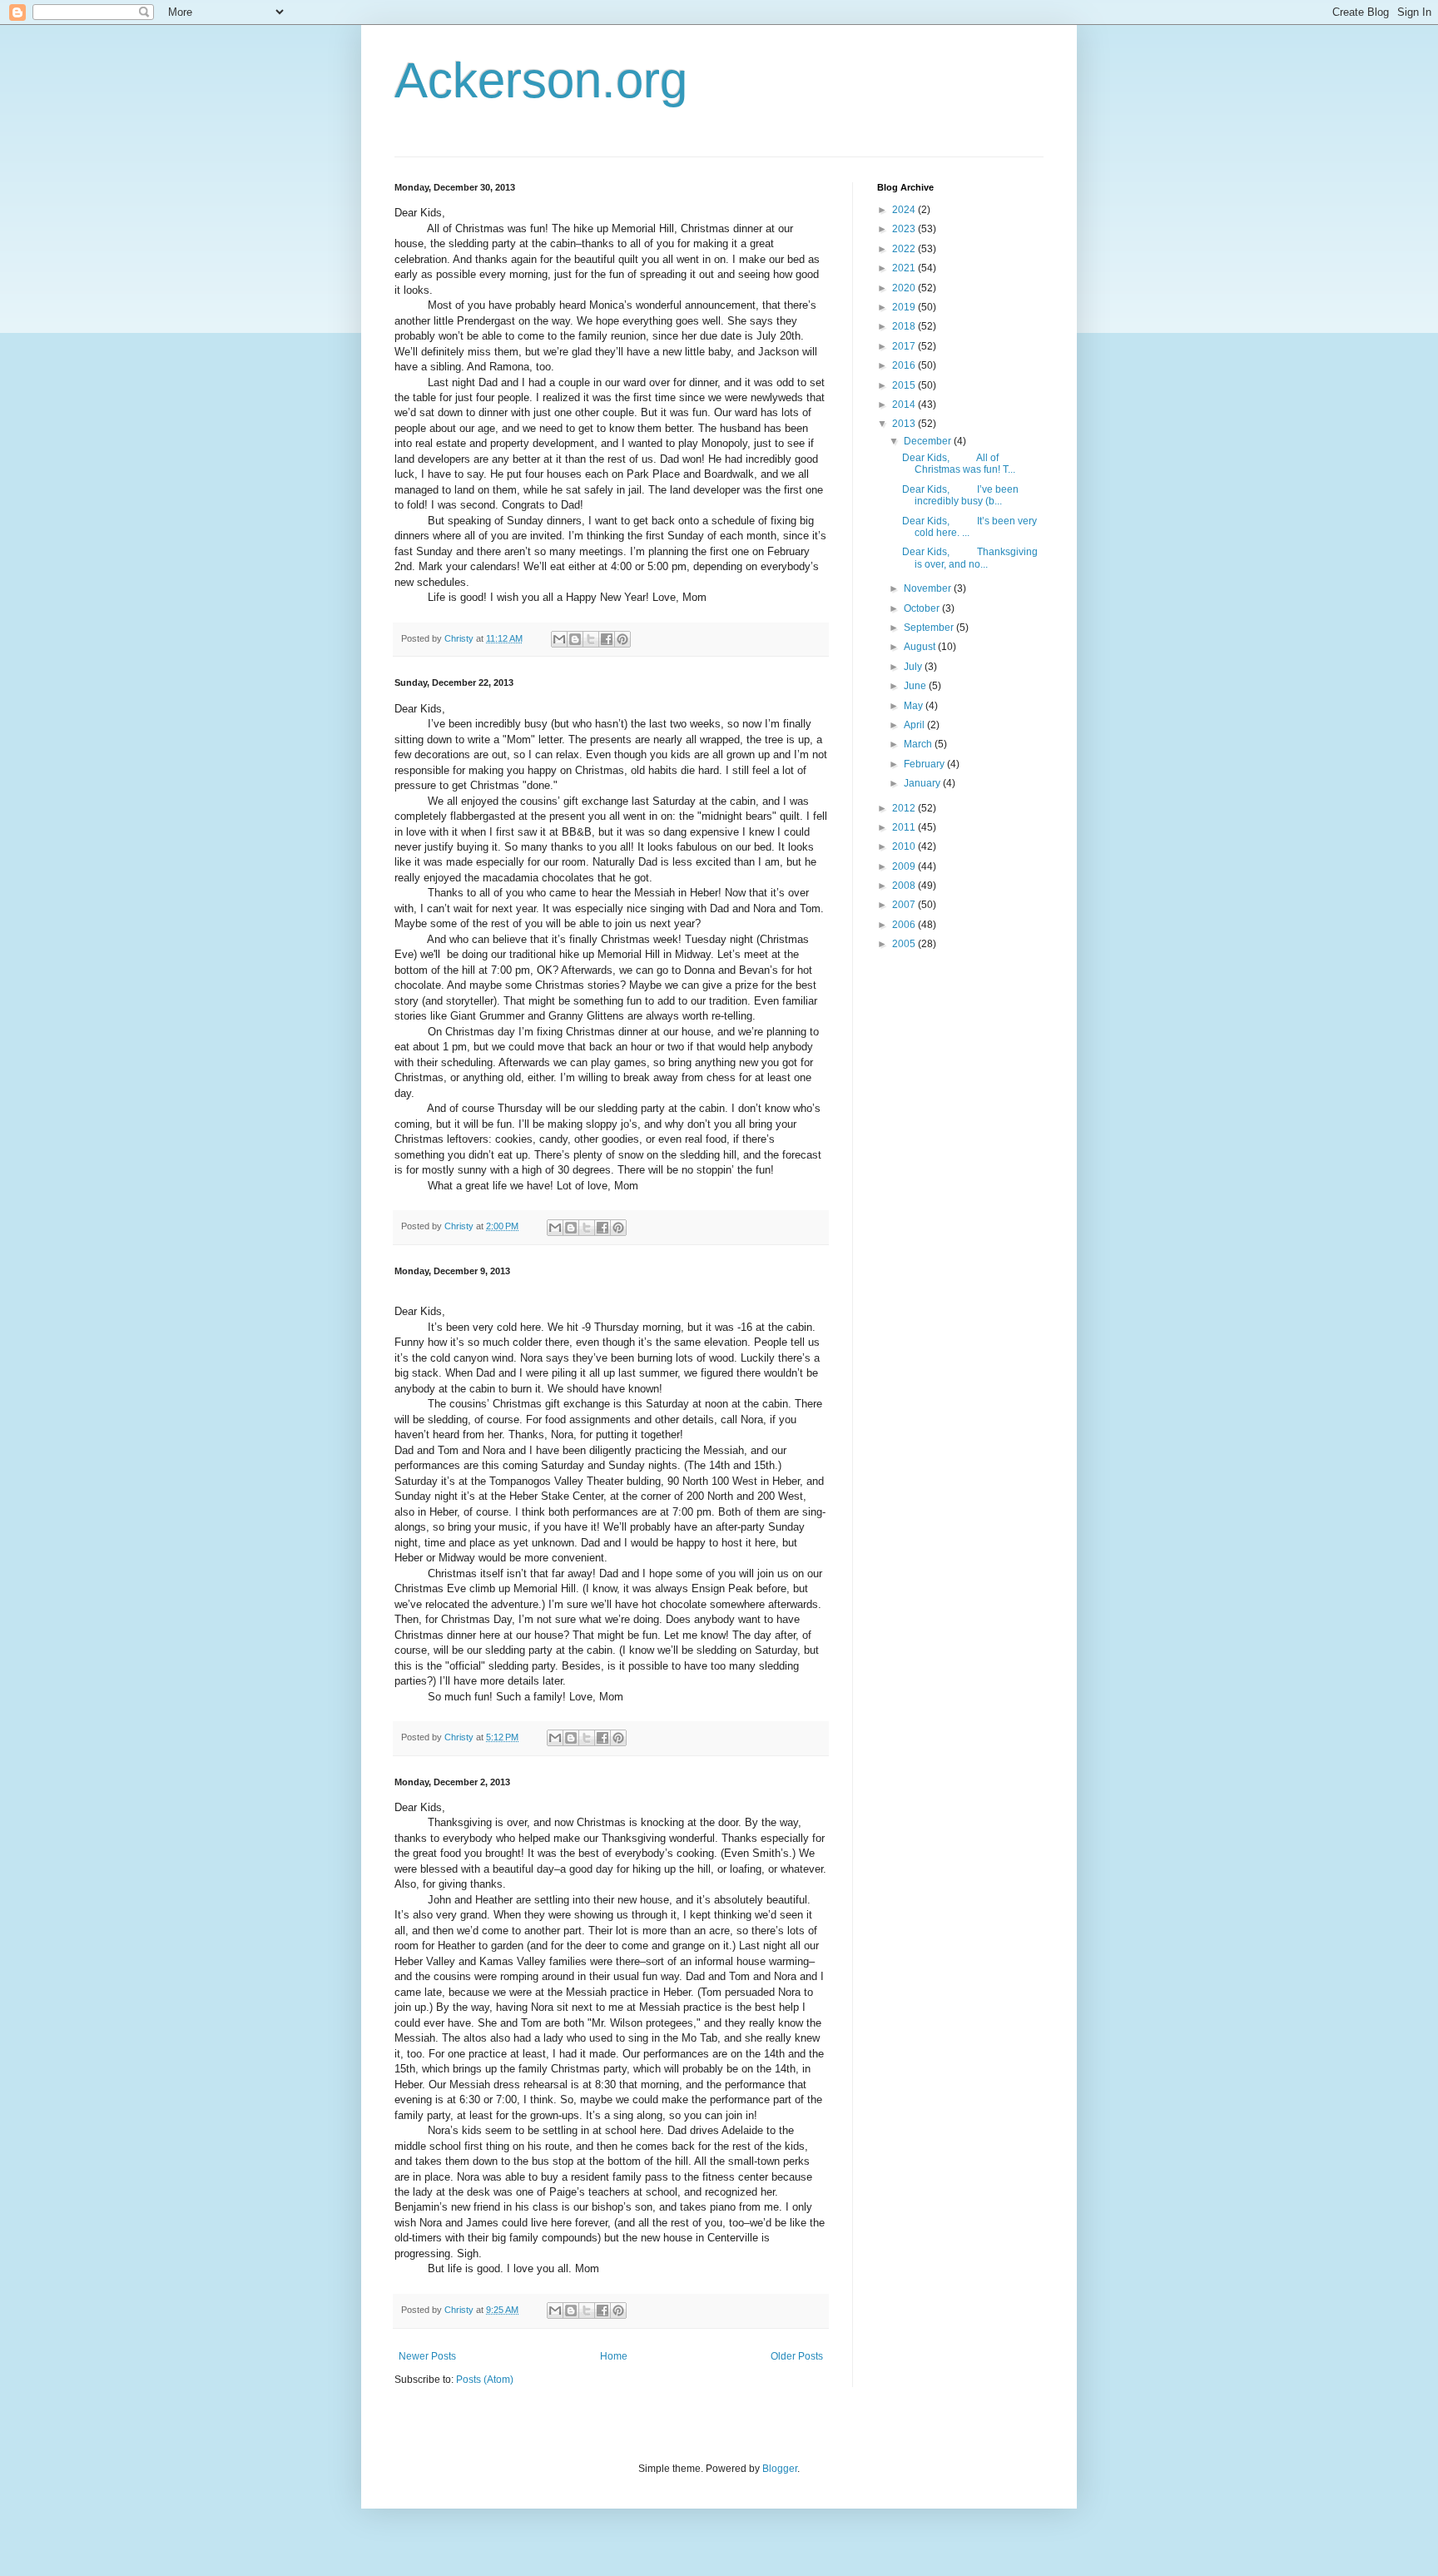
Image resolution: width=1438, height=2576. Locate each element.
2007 (905, 905)
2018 (905, 326)
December (929, 441)
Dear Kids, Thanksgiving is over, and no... (970, 558)
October (923, 608)
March (919, 744)
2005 (905, 944)
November (929, 588)
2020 (905, 288)
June (916, 686)
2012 (905, 808)
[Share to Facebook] (607, 639)
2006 (905, 925)
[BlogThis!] (575, 639)
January (923, 783)
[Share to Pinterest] (622, 639)
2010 (905, 846)
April (915, 725)
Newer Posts (427, 2356)
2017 (905, 346)
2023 (905, 229)
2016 (905, 365)
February (925, 764)
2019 (905, 307)
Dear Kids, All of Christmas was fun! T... (959, 464)
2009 (905, 866)
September (930, 628)
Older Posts (797, 2356)
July (914, 667)
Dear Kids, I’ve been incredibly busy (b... (960, 495)
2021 (905, 268)
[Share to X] (591, 639)
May (915, 706)
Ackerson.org (541, 80)
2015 (905, 385)
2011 (905, 827)
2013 (905, 424)
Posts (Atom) (485, 2380)
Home (614, 2356)
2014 (905, 405)
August (921, 647)
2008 (905, 886)
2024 (905, 210)
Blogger (780, 2469)
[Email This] (559, 639)
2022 (905, 249)
